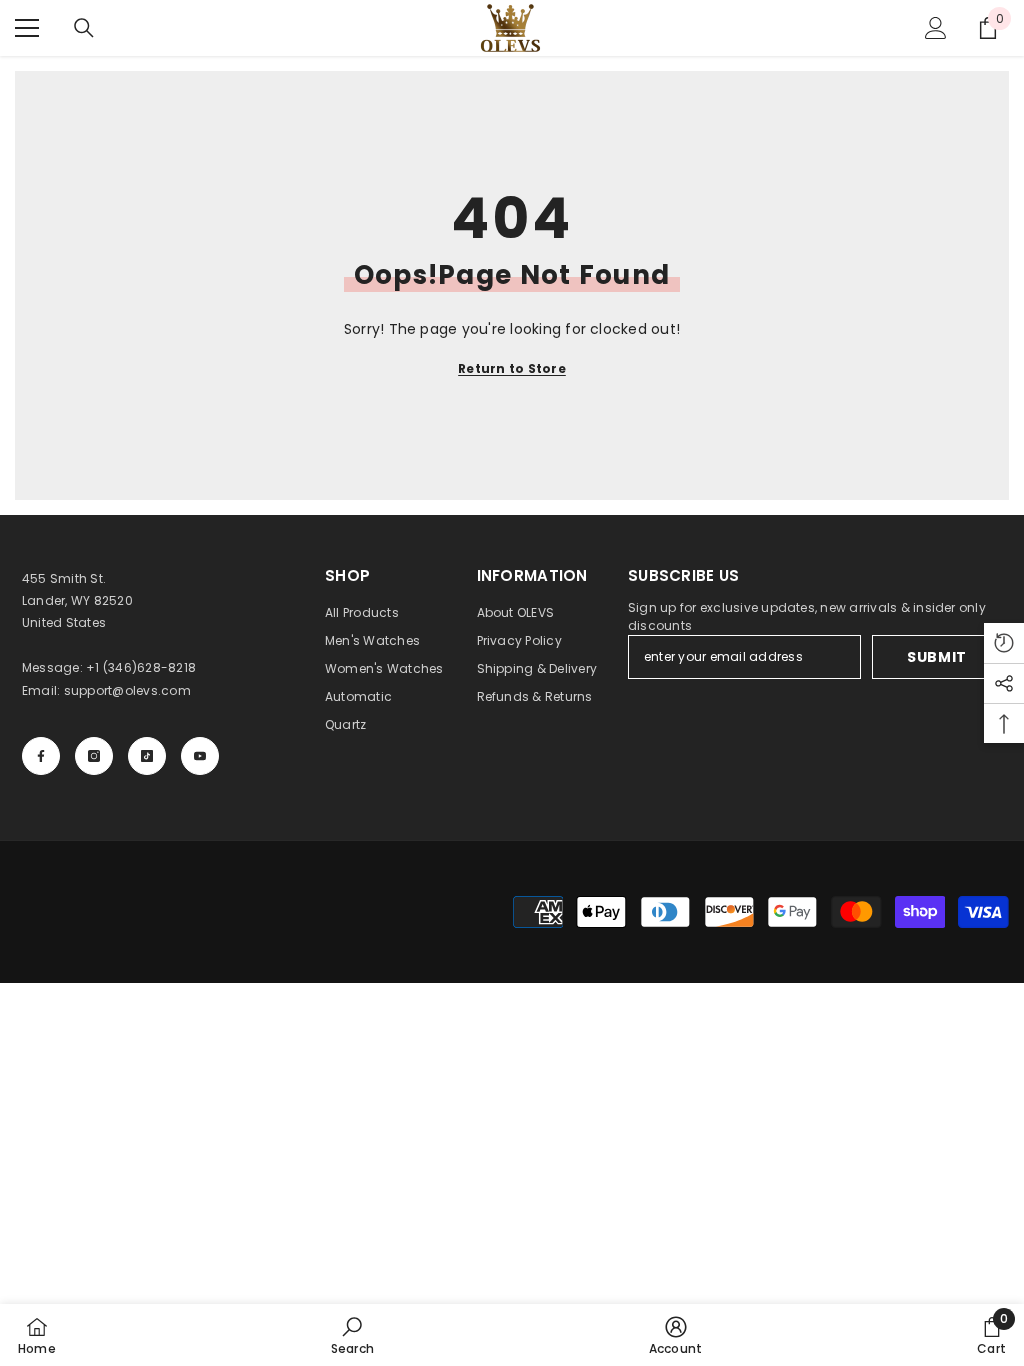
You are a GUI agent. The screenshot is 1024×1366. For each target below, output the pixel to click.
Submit (937, 657)
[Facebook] (41, 756)
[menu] (27, 28)
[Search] (84, 28)
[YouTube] (200, 756)
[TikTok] (147, 756)
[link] (352, 1335)
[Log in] (936, 28)
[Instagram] (94, 756)
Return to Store (512, 368)
